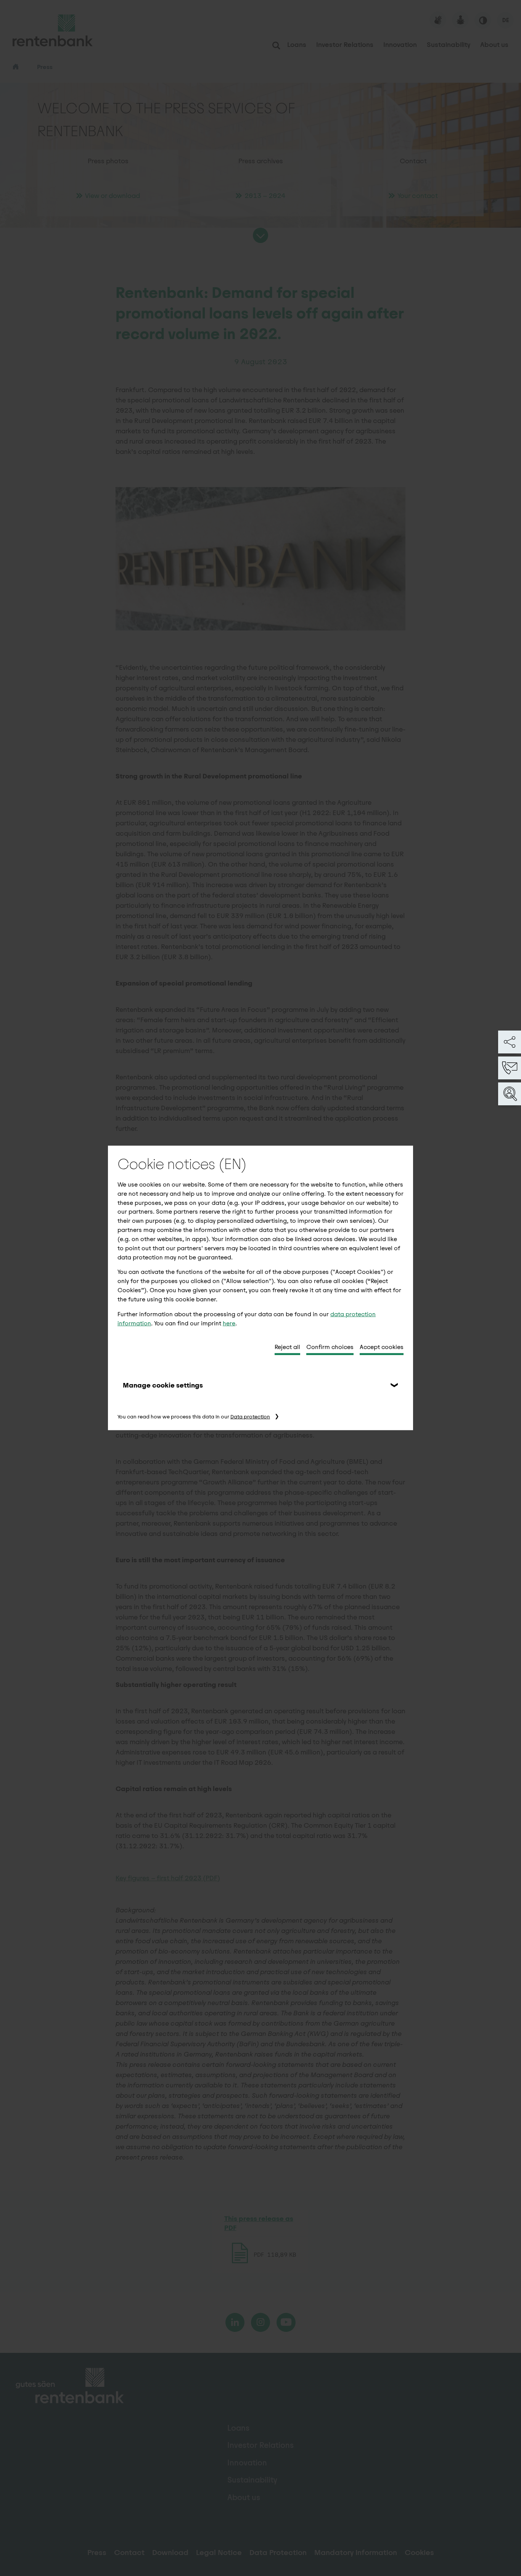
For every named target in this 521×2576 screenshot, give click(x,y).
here (229, 1323)
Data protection (250, 1417)
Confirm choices (330, 1347)
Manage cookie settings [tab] (163, 1385)
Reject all (287, 1347)
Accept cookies (382, 1347)
